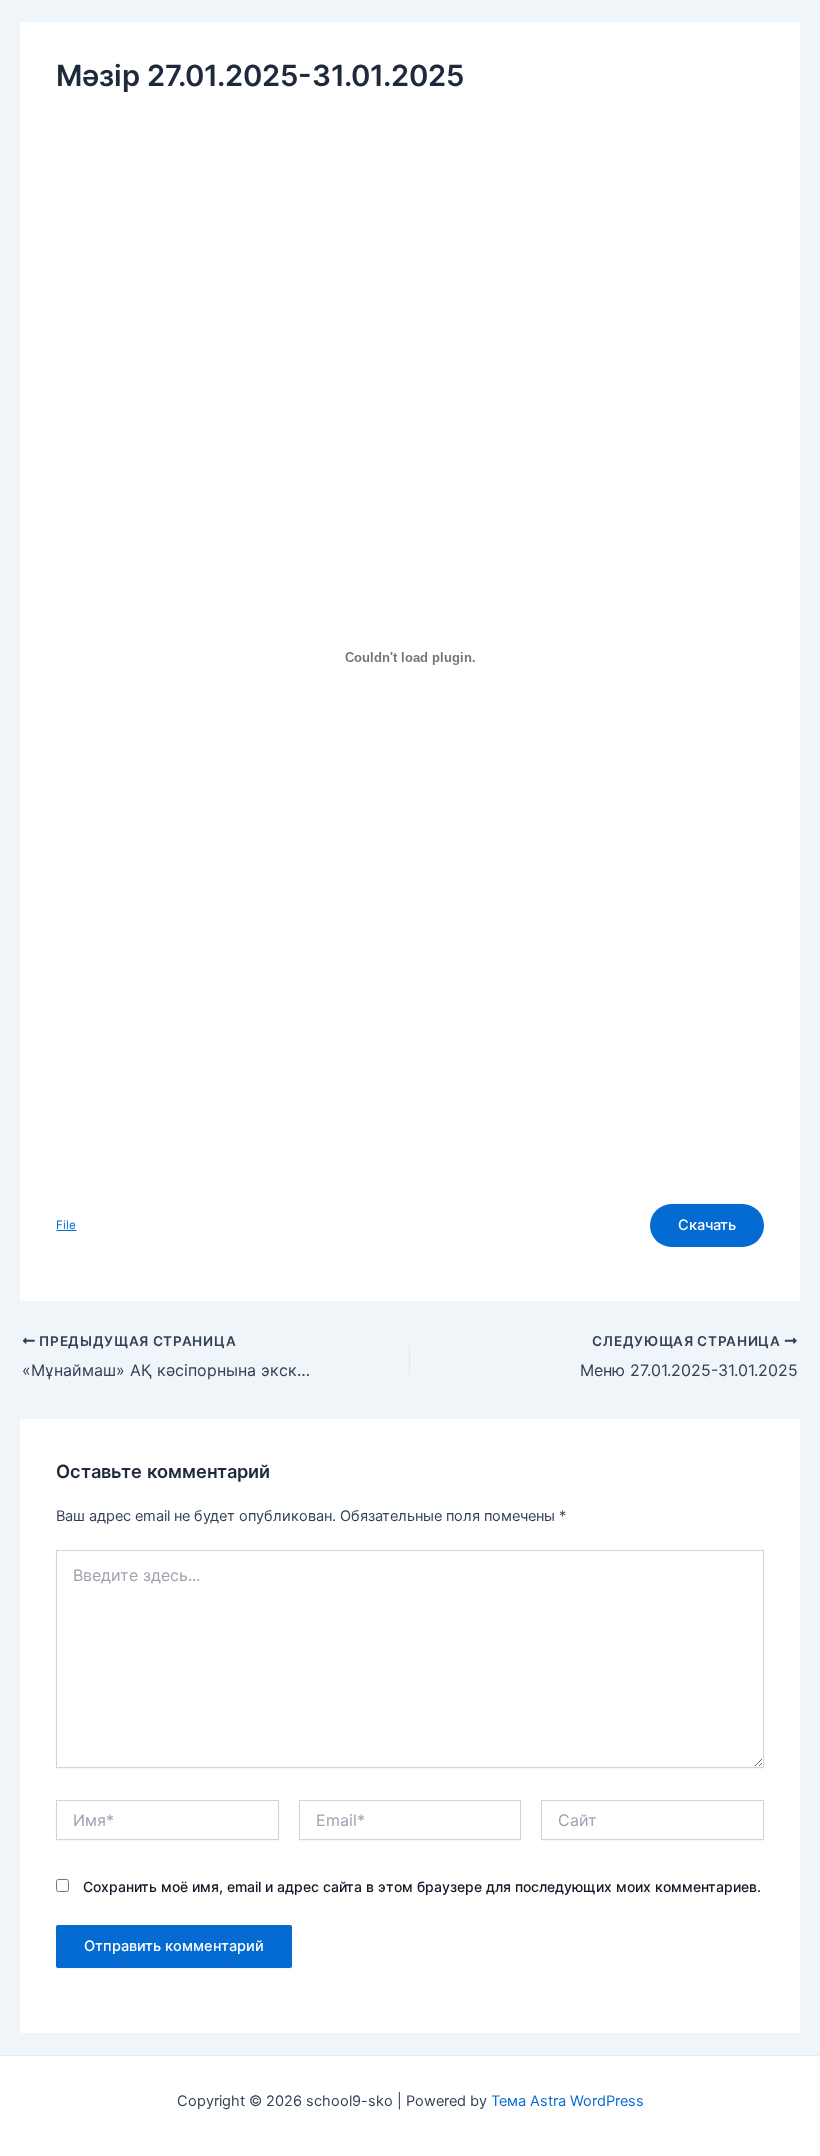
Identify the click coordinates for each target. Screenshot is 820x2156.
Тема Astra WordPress (567, 2101)
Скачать (707, 1225)
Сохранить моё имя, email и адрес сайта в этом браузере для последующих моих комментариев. (422, 1886)
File (66, 1225)
